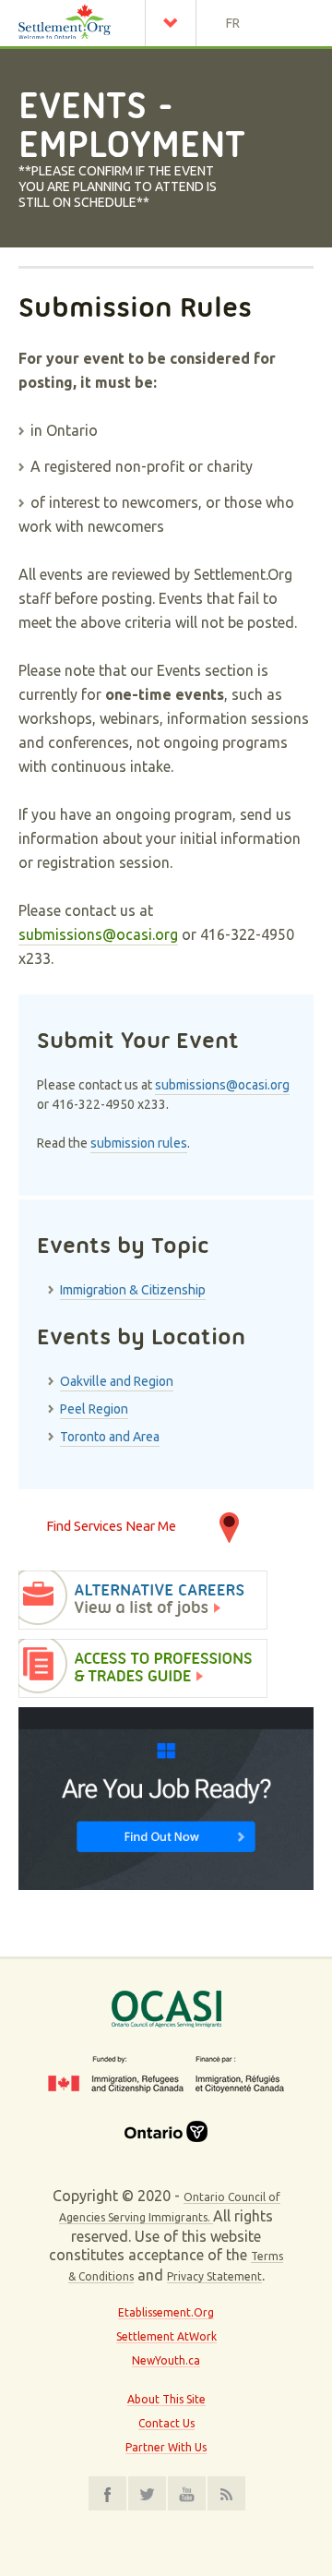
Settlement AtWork (166, 2336)
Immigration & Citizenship (133, 1290)
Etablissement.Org (166, 2312)
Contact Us (166, 2423)
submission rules (139, 1143)
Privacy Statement (214, 2276)
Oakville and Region (117, 1381)
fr (233, 23)
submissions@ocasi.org (98, 934)
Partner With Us (166, 2447)
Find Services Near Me (111, 1526)
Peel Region (94, 1409)
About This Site (166, 2399)
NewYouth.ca (166, 2360)
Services (175, 23)
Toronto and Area (110, 1437)
